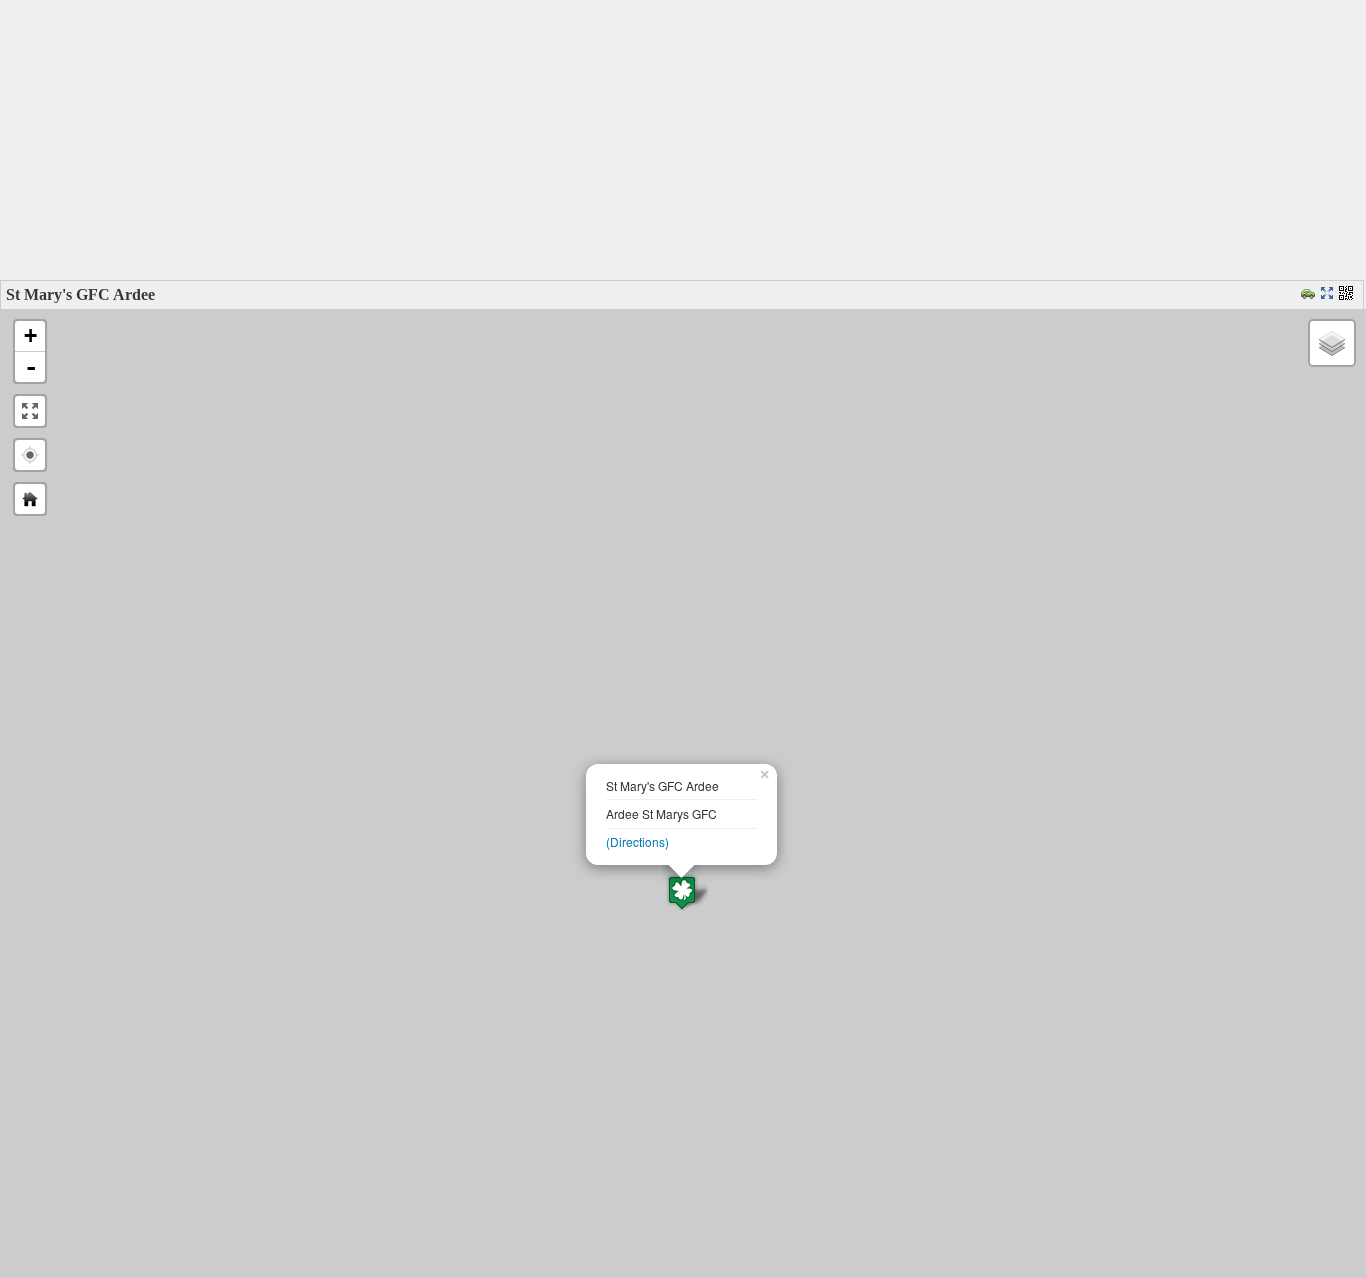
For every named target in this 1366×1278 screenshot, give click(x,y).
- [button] (31, 367)
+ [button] (30, 335)
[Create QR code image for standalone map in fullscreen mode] (1348, 294)
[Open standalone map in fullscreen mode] (1329, 294)
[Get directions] (1310, 294)
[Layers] (1332, 343)
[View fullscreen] (30, 411)
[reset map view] (30, 499)
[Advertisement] (683, 140)
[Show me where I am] (30, 455)
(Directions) (637, 841)
